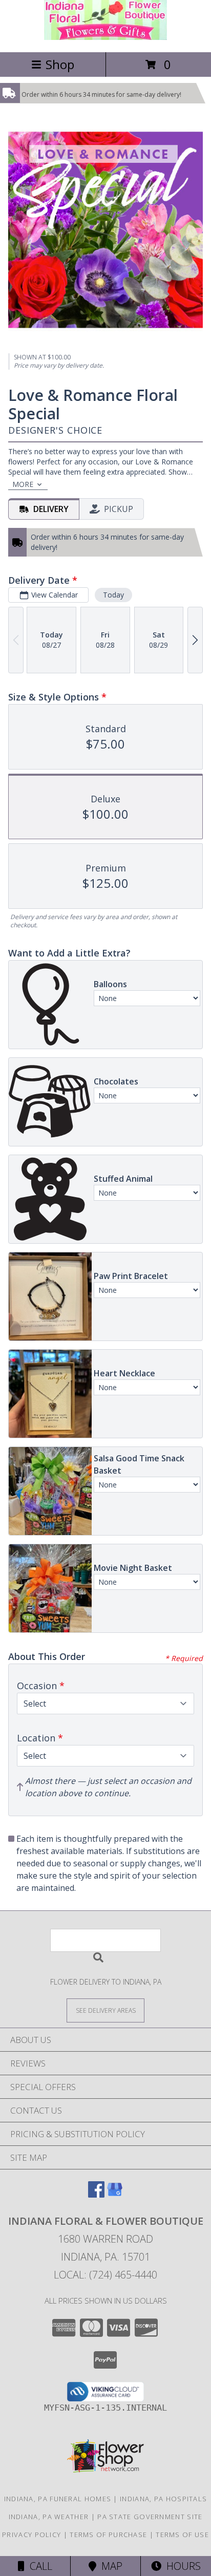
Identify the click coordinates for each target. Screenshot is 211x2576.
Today (113, 595)
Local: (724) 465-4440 (105, 2275)
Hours (181, 2566)
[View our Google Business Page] (115, 2194)
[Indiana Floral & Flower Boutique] (105, 37)
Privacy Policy (31, 2535)
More (23, 484)
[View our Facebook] (96, 2194)
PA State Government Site (150, 2517)
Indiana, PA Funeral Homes (58, 2499)
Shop (60, 64)
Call (38, 2566)
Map (109, 2566)
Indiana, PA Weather (49, 2517)
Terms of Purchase (108, 2535)
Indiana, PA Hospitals (163, 2499)
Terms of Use (182, 2535)
